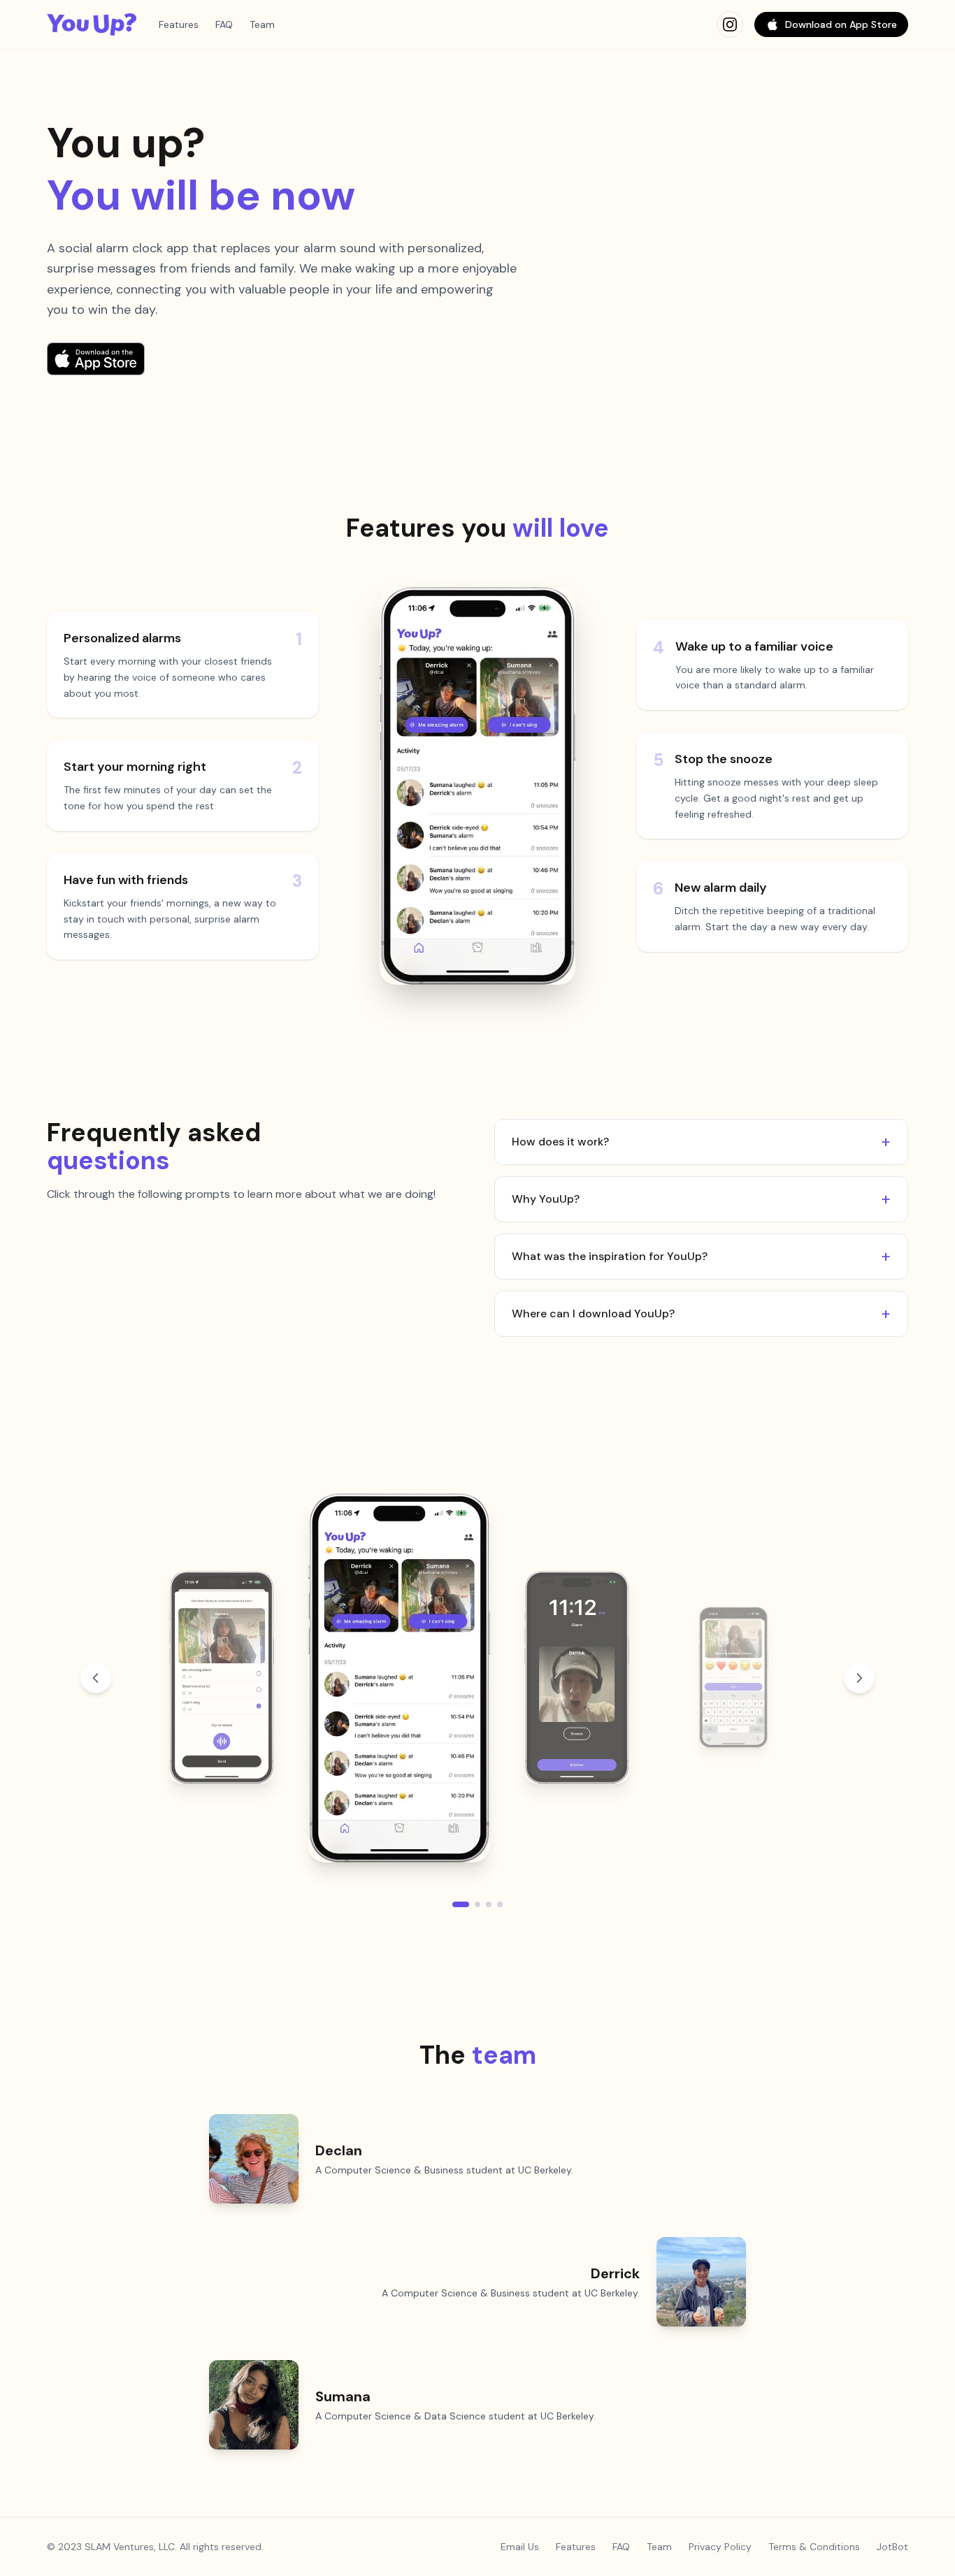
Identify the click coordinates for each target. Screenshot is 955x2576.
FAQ (224, 24)
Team (262, 24)
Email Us (520, 2547)
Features (179, 24)
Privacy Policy (720, 2547)
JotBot (892, 2547)
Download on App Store (841, 24)
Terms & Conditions (814, 2547)
